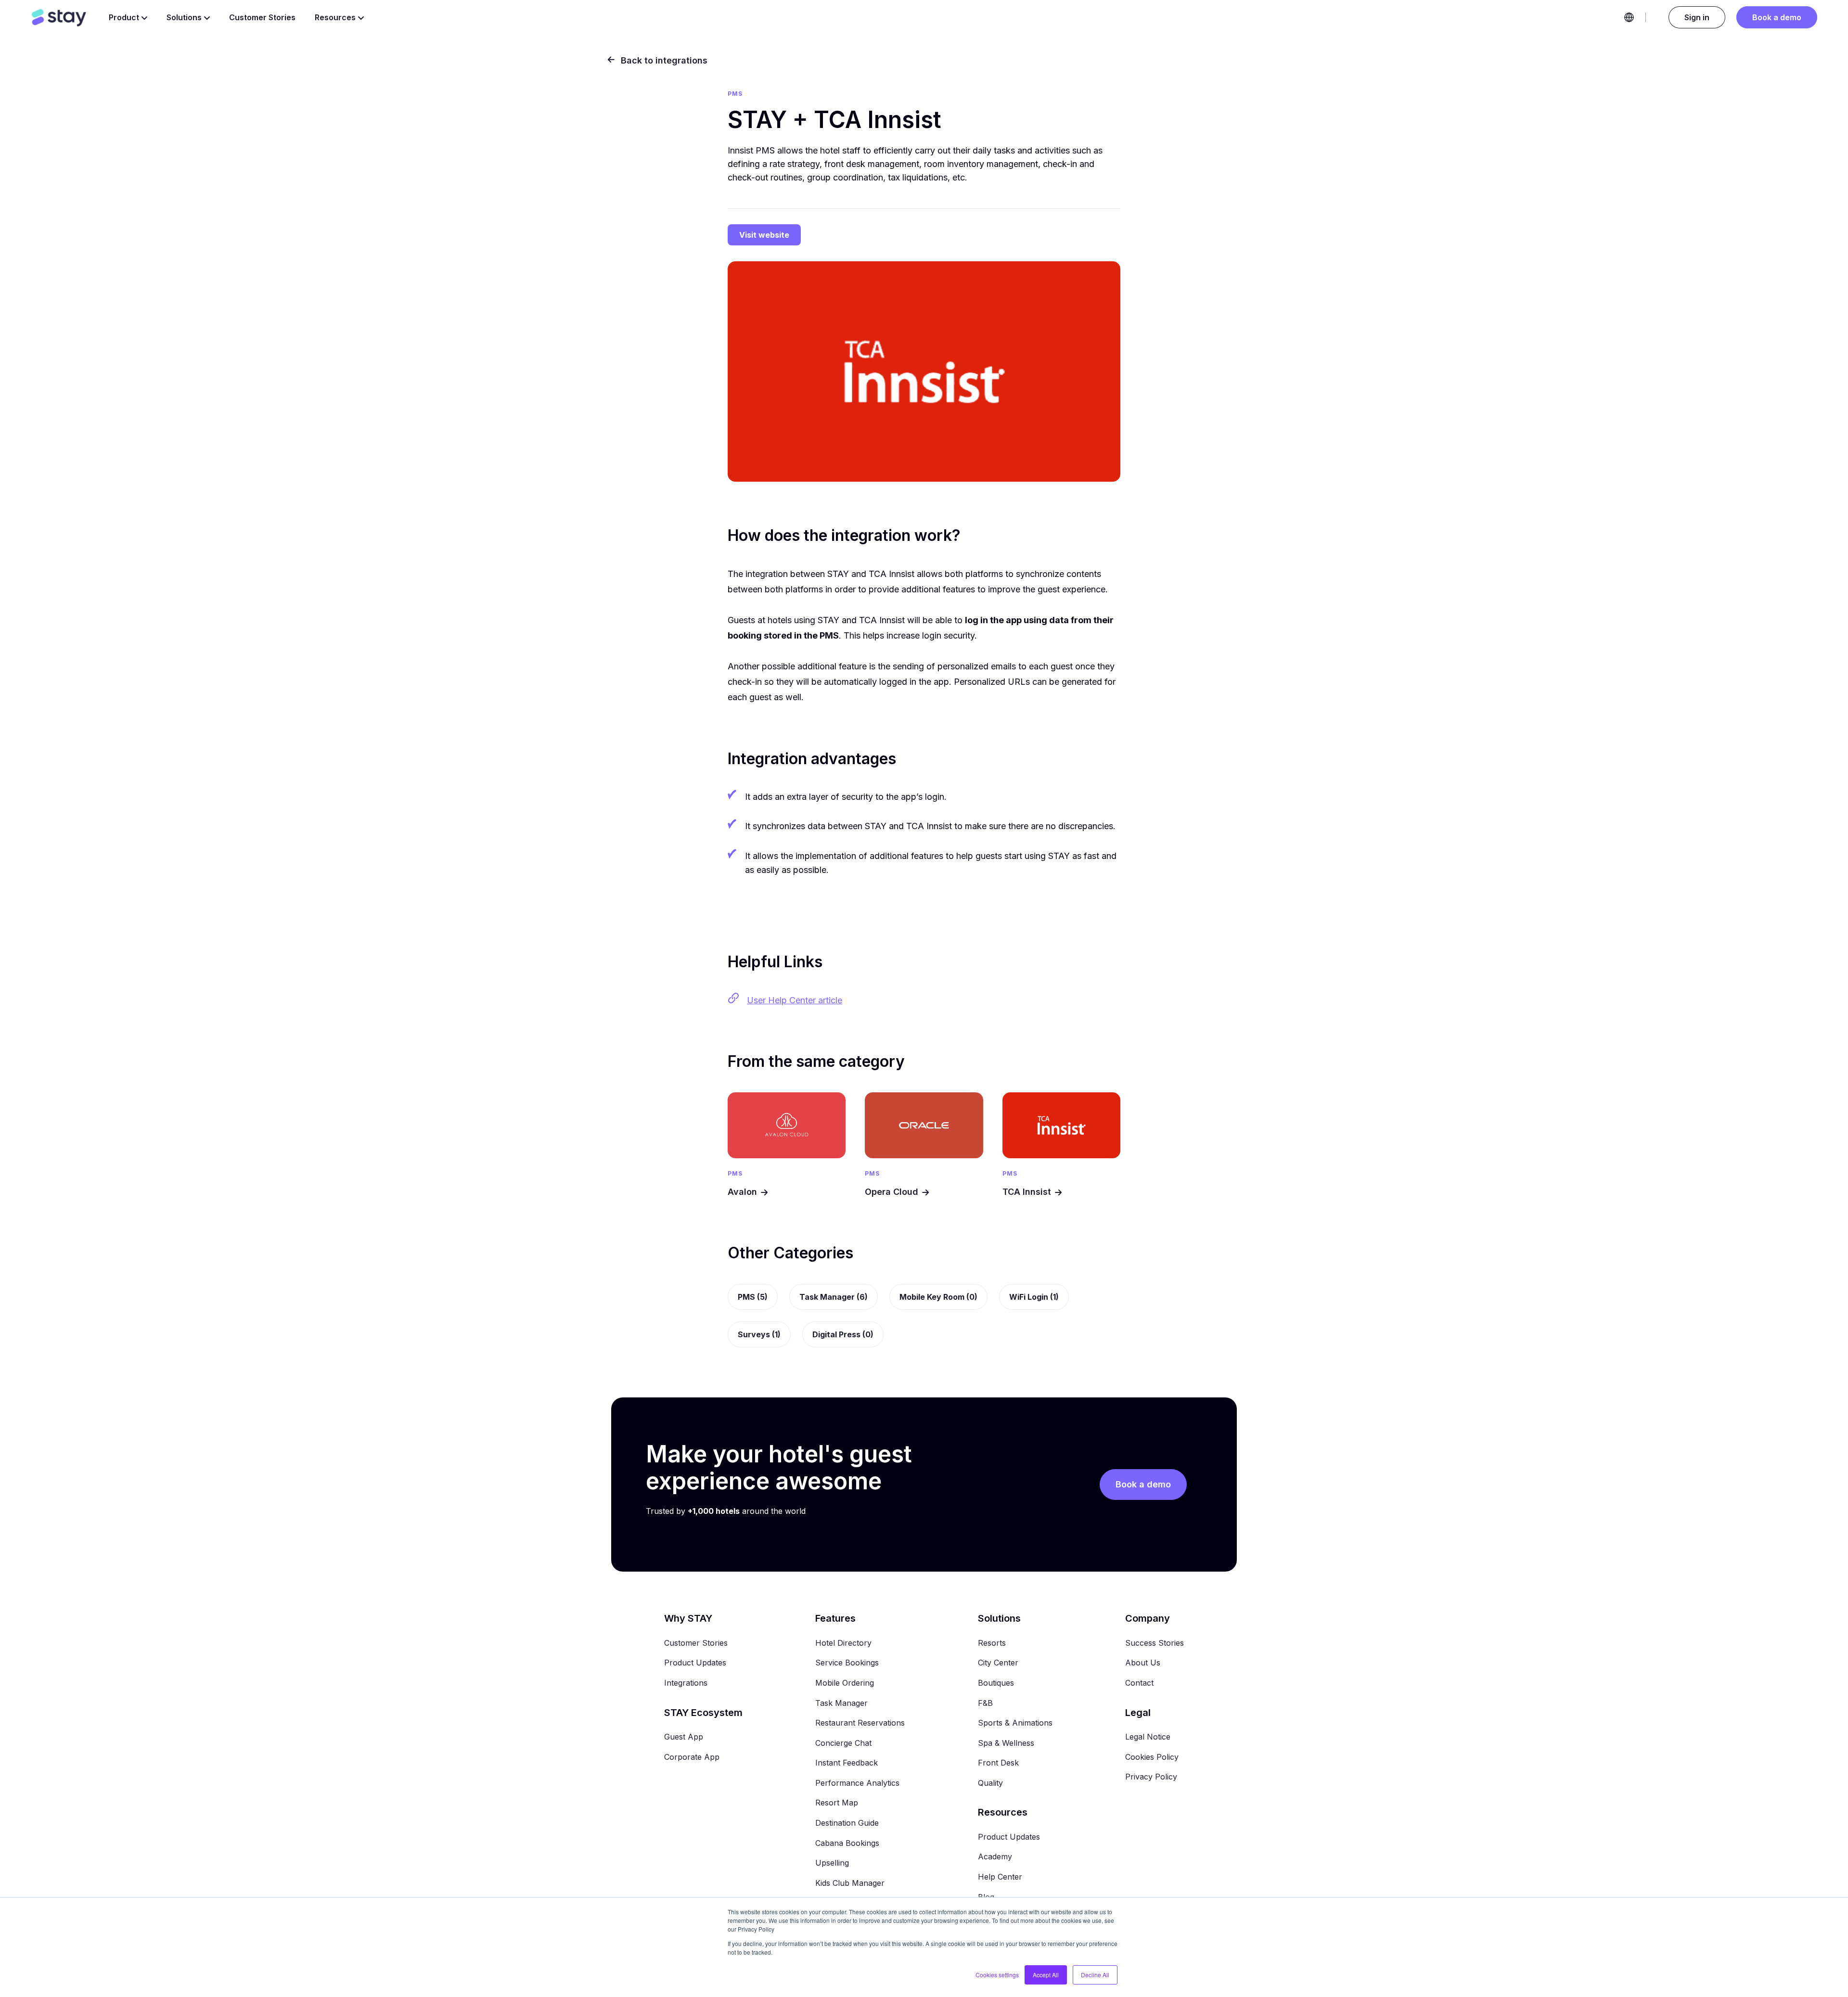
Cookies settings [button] (997, 1975)
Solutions (184, 17)
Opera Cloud (892, 1192)
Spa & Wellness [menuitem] (1006, 1743)
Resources (335, 17)
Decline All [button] (1095, 1975)
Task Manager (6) (834, 1297)
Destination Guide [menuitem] (847, 1823)
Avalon (742, 1192)
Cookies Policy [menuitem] (1152, 1757)
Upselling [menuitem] (832, 1863)
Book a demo (1777, 17)
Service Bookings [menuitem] (847, 1663)
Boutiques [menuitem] (996, 1683)
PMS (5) (753, 1297)
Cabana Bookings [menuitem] (847, 1843)
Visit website (764, 235)
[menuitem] (696, 1618)
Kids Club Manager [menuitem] (850, 1883)
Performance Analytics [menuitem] (857, 1783)
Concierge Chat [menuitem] (843, 1743)
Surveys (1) (759, 1334)
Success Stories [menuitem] (1155, 1643)
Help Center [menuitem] (1000, 1877)
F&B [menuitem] (985, 1703)
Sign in (1697, 17)
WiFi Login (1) (1034, 1297)
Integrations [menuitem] (686, 1683)
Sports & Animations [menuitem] (1015, 1723)
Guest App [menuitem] (684, 1737)
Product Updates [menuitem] (695, 1663)
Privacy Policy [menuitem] (1151, 1777)
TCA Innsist (1027, 1192)
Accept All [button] (1046, 1975)
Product (124, 17)
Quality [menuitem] (990, 1783)
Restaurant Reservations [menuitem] (860, 1723)
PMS (735, 1173)
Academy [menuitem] (995, 1856)
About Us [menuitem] (1143, 1663)
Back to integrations (663, 60)
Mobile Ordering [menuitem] (845, 1683)
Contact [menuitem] (1139, 1683)
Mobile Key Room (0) (938, 1297)
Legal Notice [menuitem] (1148, 1737)
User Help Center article (795, 1000)
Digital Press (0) (843, 1334)
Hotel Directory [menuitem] (843, 1643)
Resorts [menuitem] (992, 1643)
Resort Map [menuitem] (837, 1803)
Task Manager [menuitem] (841, 1703)
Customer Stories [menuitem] (696, 1643)
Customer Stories (262, 17)
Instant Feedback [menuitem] (847, 1763)
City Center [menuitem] (998, 1663)
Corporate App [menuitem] (692, 1757)
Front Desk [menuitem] (998, 1763)
